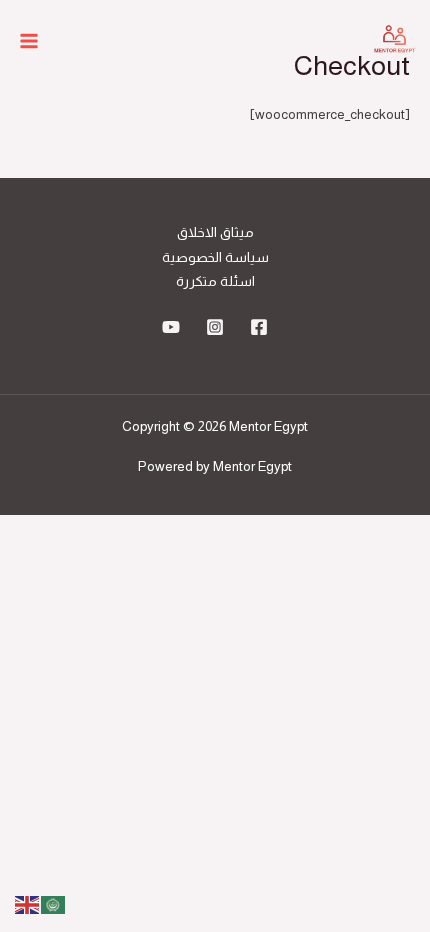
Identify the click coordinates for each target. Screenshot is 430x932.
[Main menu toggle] (29, 41)
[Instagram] (215, 327)
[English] (28, 903)
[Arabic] (54, 903)
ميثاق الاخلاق (215, 232)
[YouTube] (171, 327)
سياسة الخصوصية (215, 257)
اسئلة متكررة (215, 281)
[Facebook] (259, 327)
